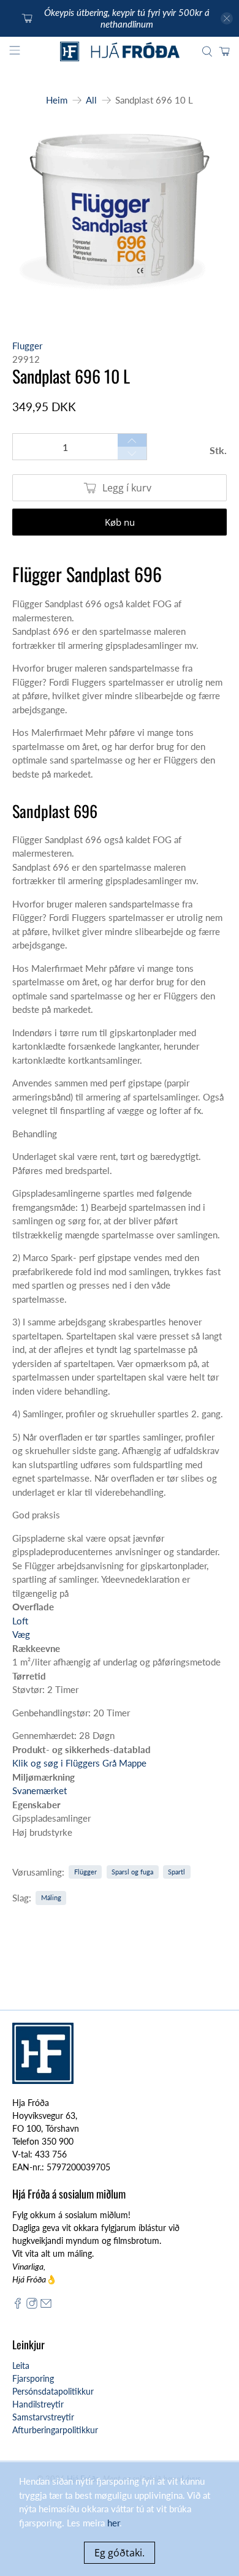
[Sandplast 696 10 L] (120, 218)
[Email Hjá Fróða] (46, 2305)
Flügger (85, 1872)
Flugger (27, 346)
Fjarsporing (33, 2378)
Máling (51, 1897)
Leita (21, 2366)
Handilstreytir (38, 2404)
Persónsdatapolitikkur (53, 2391)
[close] (227, 18)
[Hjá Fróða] (120, 51)
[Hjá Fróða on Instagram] (32, 2305)
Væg (21, 1634)
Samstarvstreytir (43, 2417)
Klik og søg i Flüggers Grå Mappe (79, 1763)
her (113, 2523)
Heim (57, 100)
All (91, 100)
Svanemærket (40, 1790)
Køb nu (120, 522)
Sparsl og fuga (132, 1872)
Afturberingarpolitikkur (55, 2430)
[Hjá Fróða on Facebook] (18, 2305)
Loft (20, 1621)
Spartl (176, 1872)
